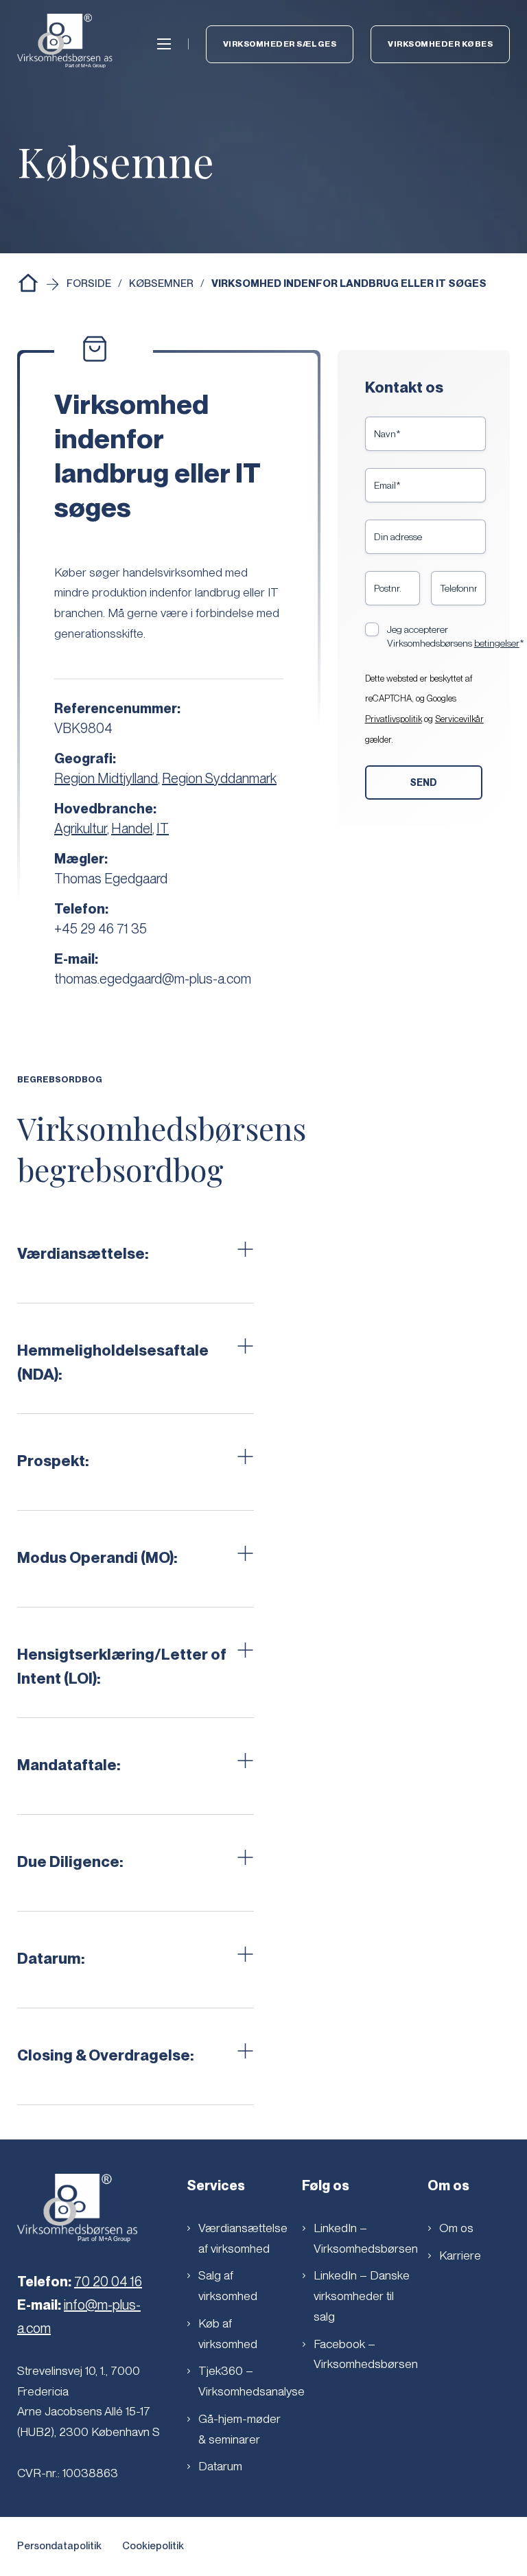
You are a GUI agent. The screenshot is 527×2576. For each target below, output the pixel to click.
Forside (89, 283)
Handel (132, 828)
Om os (456, 2228)
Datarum (220, 2466)
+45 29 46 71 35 (101, 929)
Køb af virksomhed (228, 2333)
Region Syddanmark (219, 778)
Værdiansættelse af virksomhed (243, 2238)
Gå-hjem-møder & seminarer (239, 2429)
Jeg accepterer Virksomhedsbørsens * (456, 636)
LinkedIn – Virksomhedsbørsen (366, 2238)
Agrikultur (81, 828)
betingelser (497, 643)
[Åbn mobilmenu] (164, 44)
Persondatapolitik (59, 2546)
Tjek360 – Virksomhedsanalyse (248, 2381)
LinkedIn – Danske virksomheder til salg (362, 2296)
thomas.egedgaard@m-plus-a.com (153, 979)
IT (163, 828)
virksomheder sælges (280, 44)
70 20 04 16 (108, 2282)
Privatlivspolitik (394, 719)
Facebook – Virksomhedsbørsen (366, 2354)
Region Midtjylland (106, 778)
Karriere (460, 2255)
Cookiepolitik (153, 2546)
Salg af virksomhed (228, 2285)
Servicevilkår (459, 719)
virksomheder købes (440, 44)
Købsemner (161, 283)
